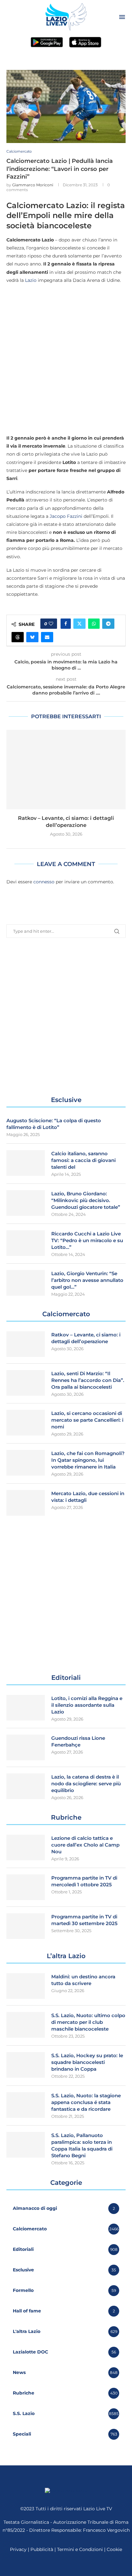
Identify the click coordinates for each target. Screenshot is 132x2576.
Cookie (114, 2549)
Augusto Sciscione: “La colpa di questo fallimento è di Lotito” (54, 1124)
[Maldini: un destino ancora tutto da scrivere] (26, 1986)
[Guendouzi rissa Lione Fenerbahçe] (26, 1747)
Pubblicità (42, 2549)
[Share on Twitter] (79, 624)
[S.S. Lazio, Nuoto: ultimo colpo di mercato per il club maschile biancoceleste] (26, 2025)
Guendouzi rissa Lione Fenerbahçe (78, 1741)
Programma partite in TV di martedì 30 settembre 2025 (84, 1920)
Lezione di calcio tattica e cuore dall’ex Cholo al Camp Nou (85, 1845)
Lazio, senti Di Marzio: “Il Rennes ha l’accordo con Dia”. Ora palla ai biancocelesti (88, 1380)
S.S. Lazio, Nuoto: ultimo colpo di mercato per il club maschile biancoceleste (88, 2022)
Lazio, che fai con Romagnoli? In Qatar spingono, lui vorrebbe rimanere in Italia (88, 1460)
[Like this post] (51, 624)
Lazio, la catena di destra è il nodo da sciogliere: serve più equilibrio (86, 1784)
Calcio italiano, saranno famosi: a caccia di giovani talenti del (83, 1160)
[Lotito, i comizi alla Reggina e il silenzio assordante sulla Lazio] (26, 1708)
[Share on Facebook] (66, 624)
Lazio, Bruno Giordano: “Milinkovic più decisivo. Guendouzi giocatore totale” (86, 1200)
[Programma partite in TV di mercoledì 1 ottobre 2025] (26, 1887)
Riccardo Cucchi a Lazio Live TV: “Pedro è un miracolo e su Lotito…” (87, 1240)
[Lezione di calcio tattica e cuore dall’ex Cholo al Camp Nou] (26, 1848)
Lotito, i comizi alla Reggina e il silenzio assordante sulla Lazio (87, 1705)
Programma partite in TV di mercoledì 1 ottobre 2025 (84, 1881)
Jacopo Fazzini (66, 516)
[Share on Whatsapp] (94, 624)
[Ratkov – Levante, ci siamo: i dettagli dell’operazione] (66, 770)
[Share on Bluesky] (32, 637)
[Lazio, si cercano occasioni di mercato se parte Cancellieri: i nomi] (26, 1423)
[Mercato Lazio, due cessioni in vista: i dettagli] (26, 1503)
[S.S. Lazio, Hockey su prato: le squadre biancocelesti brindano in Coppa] (26, 2065)
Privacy (18, 2549)
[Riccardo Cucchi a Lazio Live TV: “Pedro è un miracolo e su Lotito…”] (26, 1243)
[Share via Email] (47, 637)
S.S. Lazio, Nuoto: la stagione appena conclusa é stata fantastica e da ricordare (86, 2102)
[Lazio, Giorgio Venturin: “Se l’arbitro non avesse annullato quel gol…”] (26, 1283)
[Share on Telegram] (108, 624)
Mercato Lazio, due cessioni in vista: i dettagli (88, 1497)
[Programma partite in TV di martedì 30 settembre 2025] (26, 1926)
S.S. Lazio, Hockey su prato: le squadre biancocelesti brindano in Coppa (87, 2062)
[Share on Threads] (18, 637)
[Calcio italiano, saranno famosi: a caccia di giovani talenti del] (26, 1163)
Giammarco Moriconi (33, 185)
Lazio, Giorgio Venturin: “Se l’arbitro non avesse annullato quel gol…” (87, 1280)
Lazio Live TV (98, 2509)
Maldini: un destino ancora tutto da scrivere (83, 1980)
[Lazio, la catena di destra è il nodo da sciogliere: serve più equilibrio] (26, 1786)
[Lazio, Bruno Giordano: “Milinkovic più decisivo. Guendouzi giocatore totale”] (26, 1203)
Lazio (31, 280)
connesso (44, 882)
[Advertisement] (66, 359)
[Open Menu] (122, 17)
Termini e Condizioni (81, 2549)
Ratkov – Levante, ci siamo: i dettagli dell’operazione (86, 1338)
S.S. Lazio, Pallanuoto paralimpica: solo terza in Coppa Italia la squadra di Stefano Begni (82, 2145)
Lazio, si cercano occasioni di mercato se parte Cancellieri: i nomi (87, 1420)
